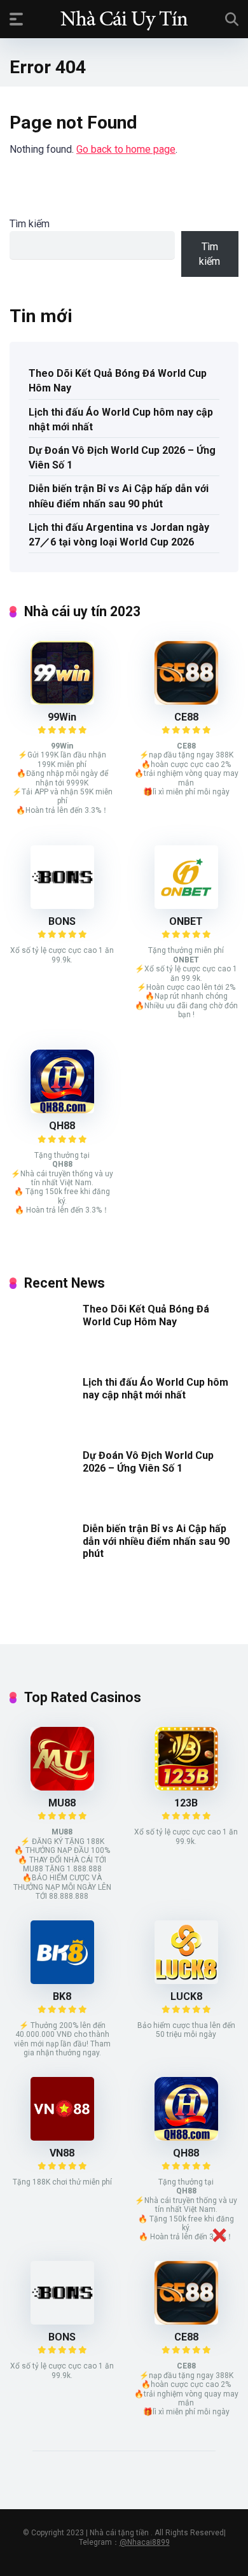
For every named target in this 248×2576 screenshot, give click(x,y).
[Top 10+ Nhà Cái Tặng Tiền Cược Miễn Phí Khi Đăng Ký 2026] (124, 18)
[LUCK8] (186, 1981)
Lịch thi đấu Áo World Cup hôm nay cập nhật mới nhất (121, 419)
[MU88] (62, 1787)
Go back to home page (126, 149)
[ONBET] (186, 905)
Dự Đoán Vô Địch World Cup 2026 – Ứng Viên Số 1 (122, 458)
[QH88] (62, 1110)
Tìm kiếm (30, 224)
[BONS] (62, 905)
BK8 (62, 1996)
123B (186, 1803)
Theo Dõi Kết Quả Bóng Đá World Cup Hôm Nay (118, 381)
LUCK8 (186, 1996)
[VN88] (62, 2137)
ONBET (186, 921)
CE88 (186, 717)
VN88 (62, 2153)
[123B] (186, 1787)
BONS (62, 921)
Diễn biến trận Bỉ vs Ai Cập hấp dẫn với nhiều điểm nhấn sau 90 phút (119, 496)
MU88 (62, 1803)
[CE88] (186, 701)
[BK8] (62, 1981)
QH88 (62, 1126)
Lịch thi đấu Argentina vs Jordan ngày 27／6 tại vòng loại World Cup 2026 (119, 535)
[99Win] (62, 701)
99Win (62, 717)
